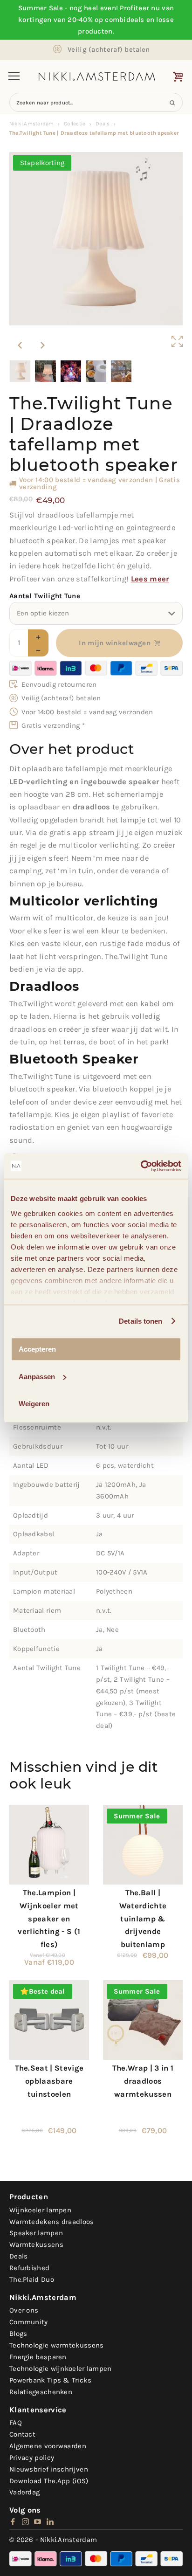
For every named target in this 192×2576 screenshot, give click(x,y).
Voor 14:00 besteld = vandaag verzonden (87, 712)
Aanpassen (37, 1377)
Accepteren (37, 1349)
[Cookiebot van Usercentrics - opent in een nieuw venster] (141, 1166)
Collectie (75, 124)
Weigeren (34, 1404)
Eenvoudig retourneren (59, 684)
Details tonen (141, 1321)
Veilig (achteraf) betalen (109, 49)
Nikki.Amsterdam (31, 124)
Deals (103, 124)
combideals (124, 20)
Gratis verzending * (53, 725)
